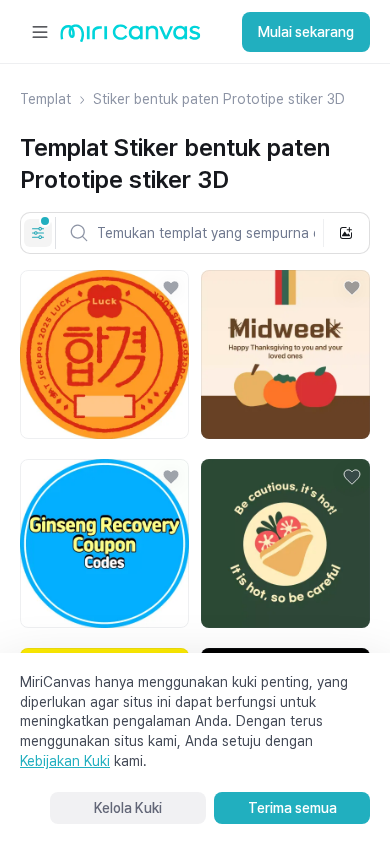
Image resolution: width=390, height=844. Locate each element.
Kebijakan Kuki (65, 761)
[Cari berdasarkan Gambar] (346, 233)
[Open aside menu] (40, 32)
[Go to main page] (130, 37)
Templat (45, 99)
